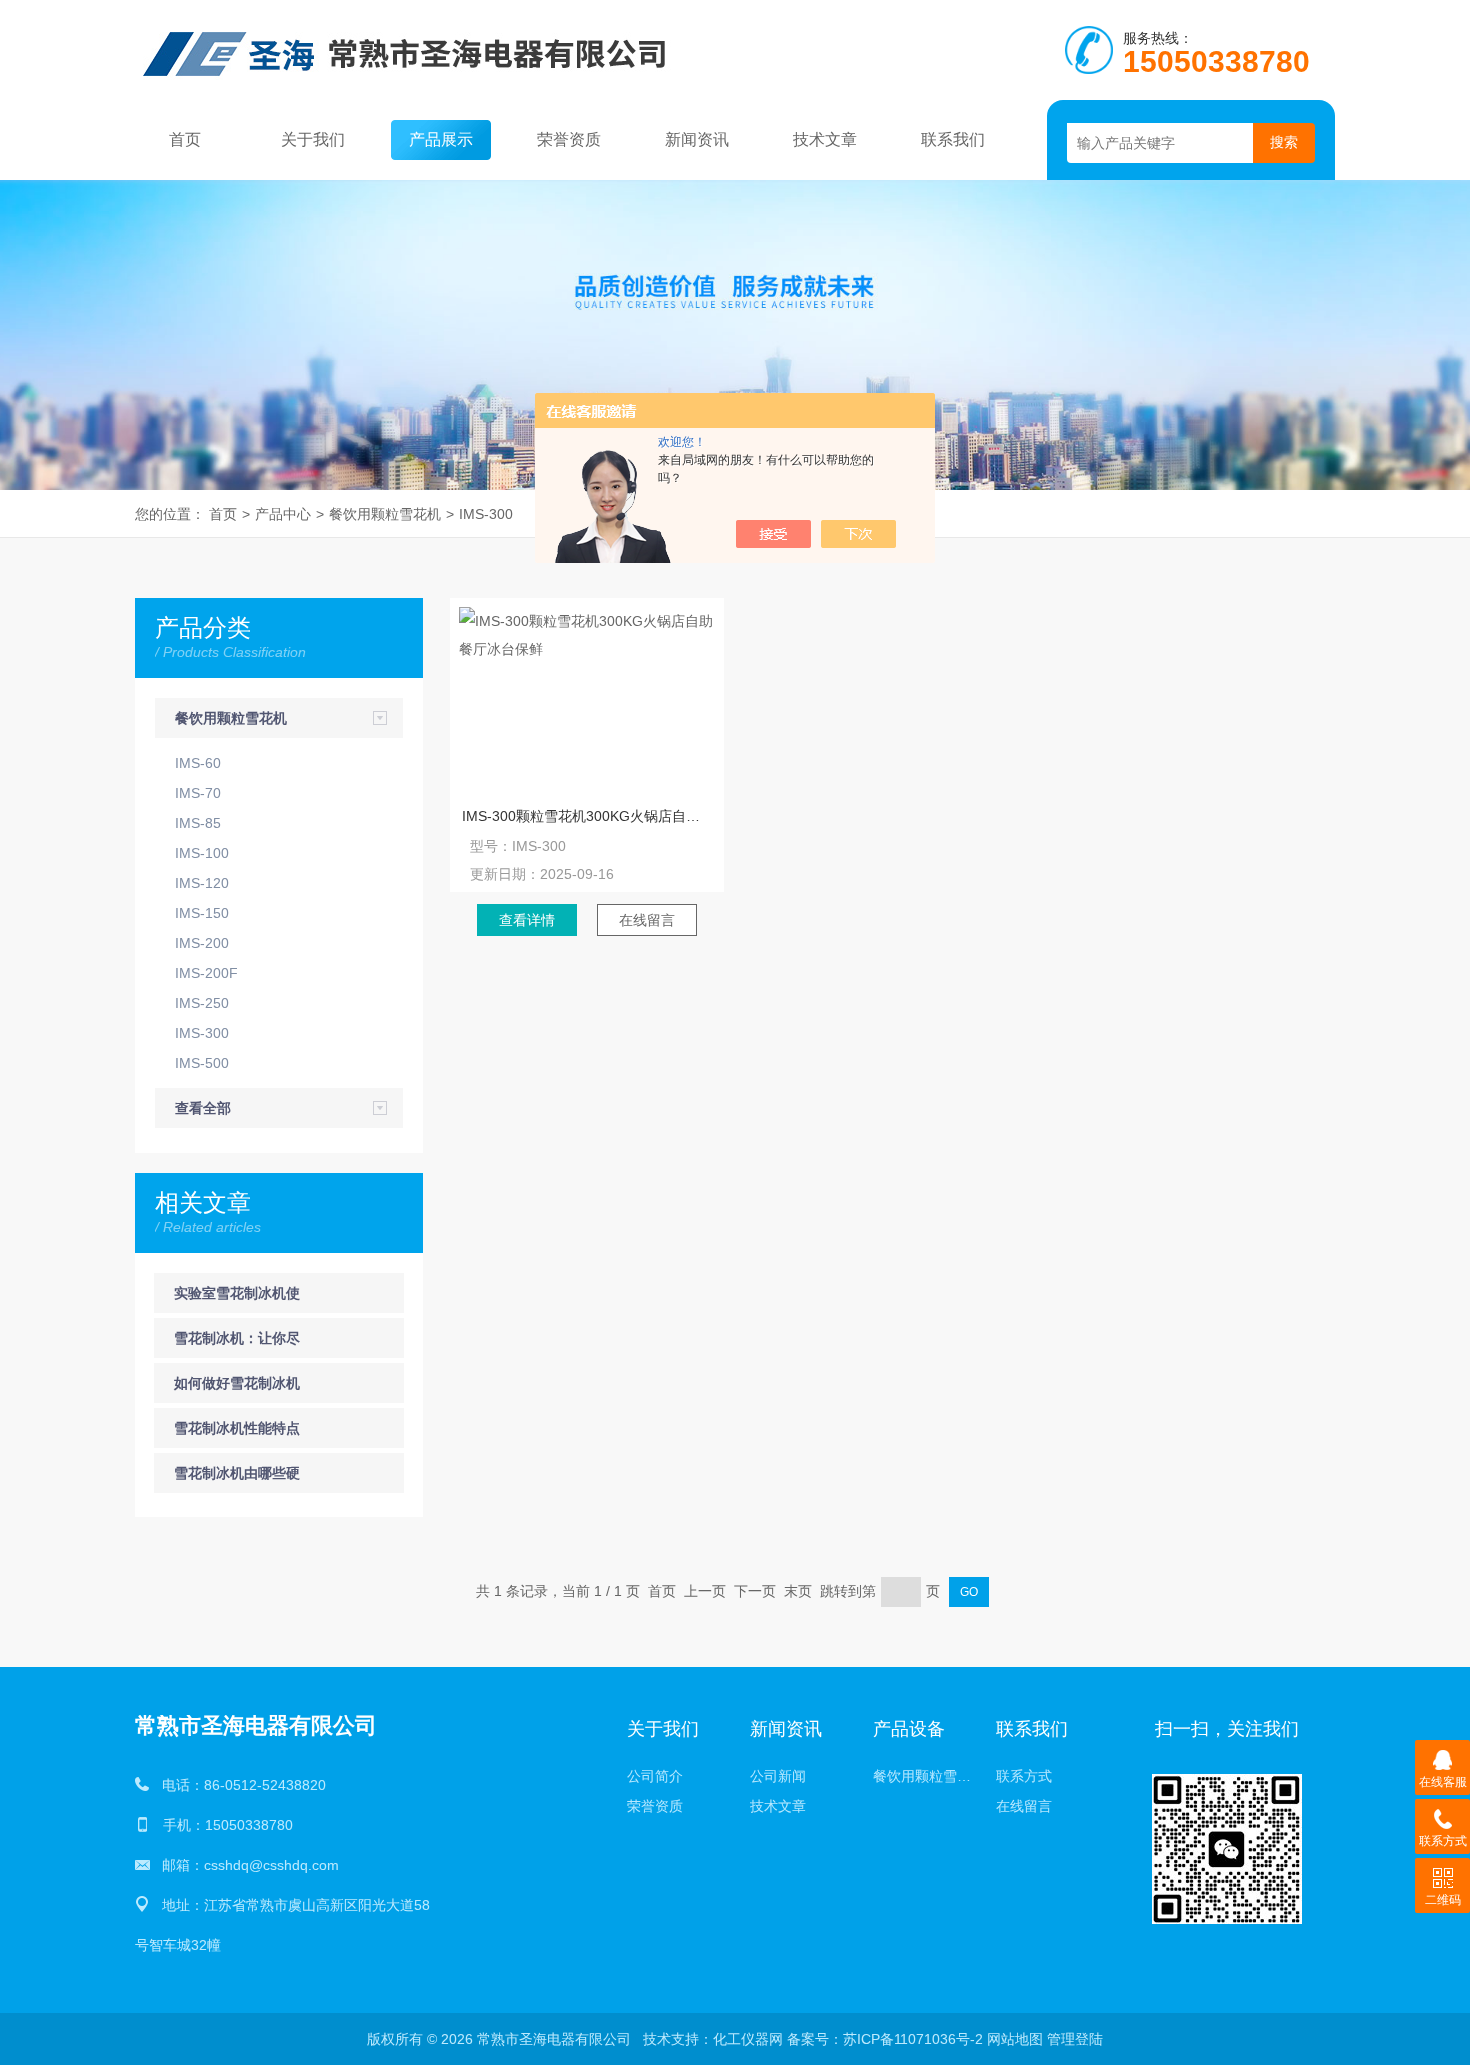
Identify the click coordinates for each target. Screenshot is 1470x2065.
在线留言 (647, 920)
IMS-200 (202, 943)
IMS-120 (202, 883)
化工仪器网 (748, 2039)
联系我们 (953, 139)
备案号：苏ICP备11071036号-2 (885, 2039)
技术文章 (825, 139)
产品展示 (441, 139)
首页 (185, 139)
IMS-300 (486, 514)
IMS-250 (202, 1003)
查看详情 (527, 920)
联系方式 (1024, 1776)
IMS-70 (198, 793)
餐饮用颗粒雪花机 (385, 514)
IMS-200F (206, 973)
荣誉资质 (569, 139)
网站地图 (1015, 2039)
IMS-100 (202, 853)
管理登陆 (1075, 2039)
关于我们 (313, 139)
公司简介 (655, 1776)
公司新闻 (778, 1776)
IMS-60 (198, 763)
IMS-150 (202, 913)
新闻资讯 (697, 139)
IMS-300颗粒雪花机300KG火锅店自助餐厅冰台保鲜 (587, 816)
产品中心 (283, 514)
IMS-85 (198, 823)
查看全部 (203, 1108)
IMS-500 (202, 1063)
